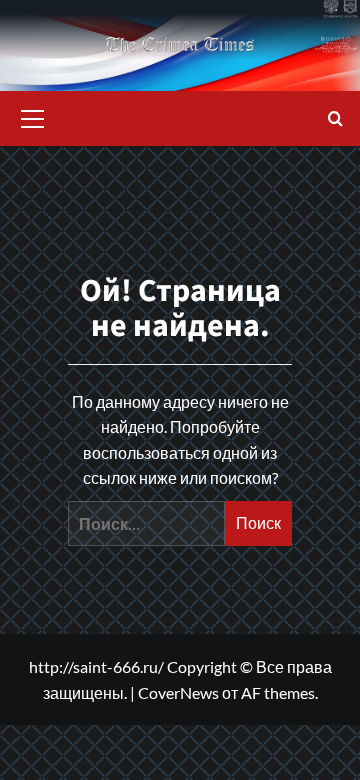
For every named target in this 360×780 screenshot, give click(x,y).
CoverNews (178, 692)
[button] (33, 116)
